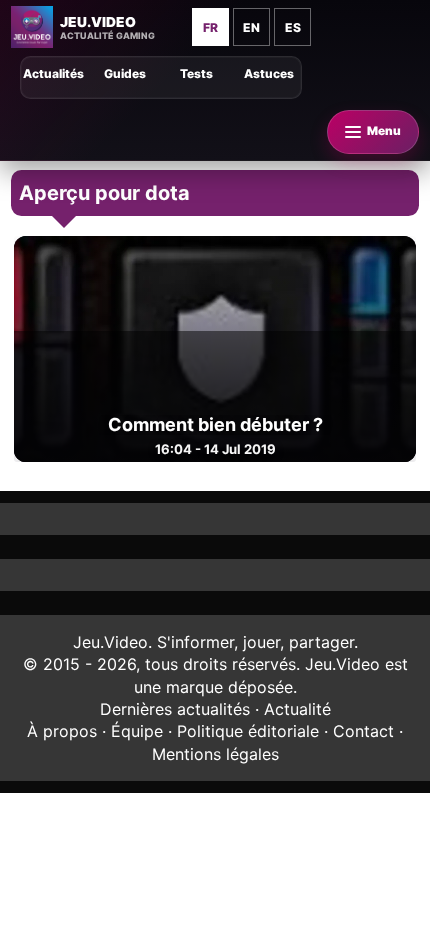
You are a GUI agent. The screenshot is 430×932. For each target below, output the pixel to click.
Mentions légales (215, 754)
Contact (363, 731)
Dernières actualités (175, 709)
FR (210, 27)
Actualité (297, 709)
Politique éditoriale (248, 731)
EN (251, 27)
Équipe (137, 731)
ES (293, 27)
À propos (62, 731)
